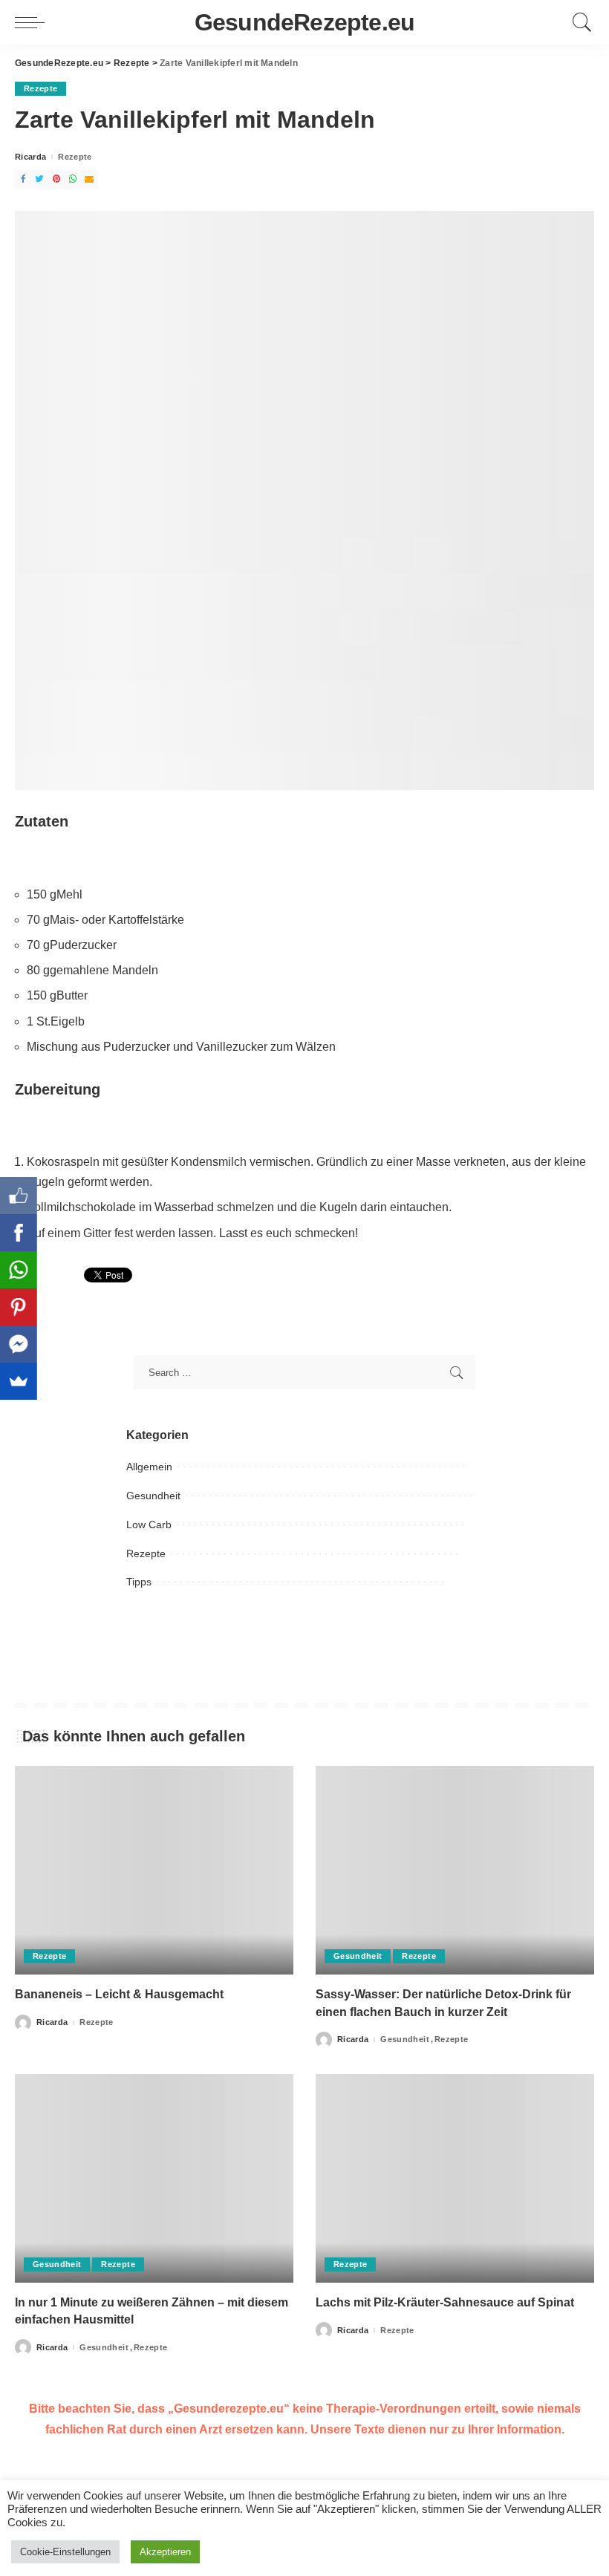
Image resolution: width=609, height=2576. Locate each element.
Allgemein (149, 1467)
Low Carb (149, 1525)
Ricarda (30, 157)
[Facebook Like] (19, 1196)
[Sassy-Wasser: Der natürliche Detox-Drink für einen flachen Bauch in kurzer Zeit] (455, 1870)
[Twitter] (39, 179)
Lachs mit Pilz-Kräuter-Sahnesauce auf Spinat (445, 2302)
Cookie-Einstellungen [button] (65, 2552)
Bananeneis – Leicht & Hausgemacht (119, 1994)
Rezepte (40, 88)
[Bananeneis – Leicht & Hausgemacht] (154, 1870)
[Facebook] (23, 179)
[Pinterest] (56, 179)
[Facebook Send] (19, 1344)
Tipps (139, 1582)
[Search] (579, 22)
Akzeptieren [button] (165, 2552)
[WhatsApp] (73, 179)
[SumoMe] (19, 1381)
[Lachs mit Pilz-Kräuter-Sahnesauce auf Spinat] (455, 2178)
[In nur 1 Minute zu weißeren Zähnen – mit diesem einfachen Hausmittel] (154, 2178)
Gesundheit (153, 1496)
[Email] (89, 179)
